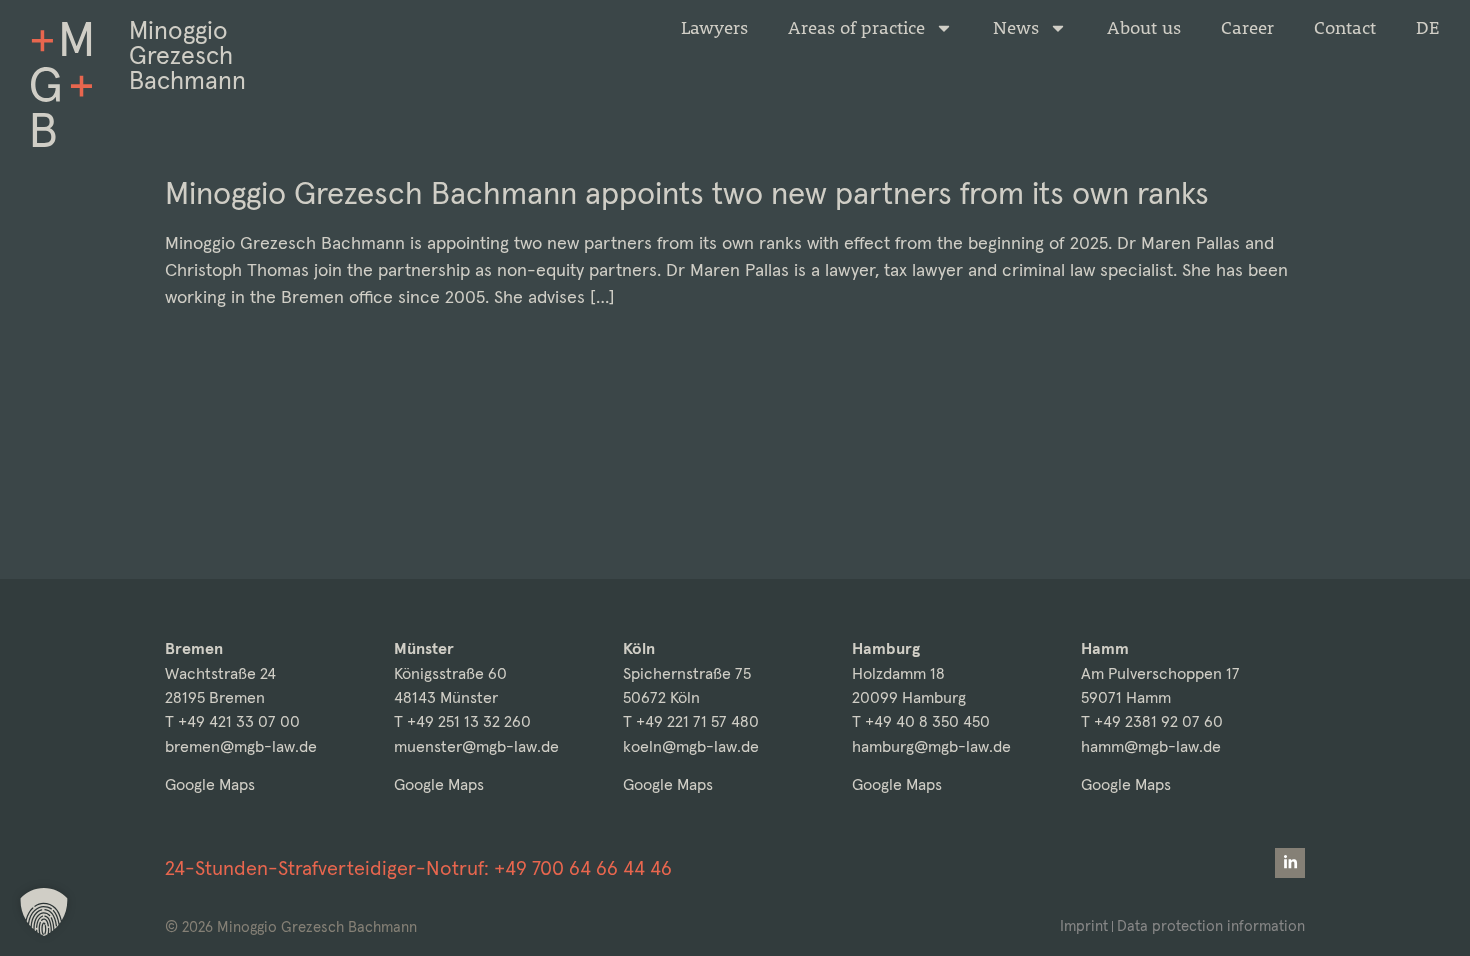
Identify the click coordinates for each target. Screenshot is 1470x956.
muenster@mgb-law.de (476, 746)
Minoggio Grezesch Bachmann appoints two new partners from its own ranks (687, 193)
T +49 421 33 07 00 (232, 721)
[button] (44, 912)
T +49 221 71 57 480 (691, 721)
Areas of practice (856, 28)
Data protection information (1211, 925)
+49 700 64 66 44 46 (583, 868)
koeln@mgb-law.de (691, 746)
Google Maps (210, 784)
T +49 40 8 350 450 (921, 721)
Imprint (1084, 925)
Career (1247, 28)
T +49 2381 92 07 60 (1152, 721)
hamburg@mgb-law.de (931, 746)
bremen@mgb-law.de (241, 746)
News (1016, 28)
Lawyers (714, 28)
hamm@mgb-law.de (1151, 746)
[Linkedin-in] (1290, 863)
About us (1144, 28)
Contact (1345, 28)
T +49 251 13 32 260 (462, 721)
